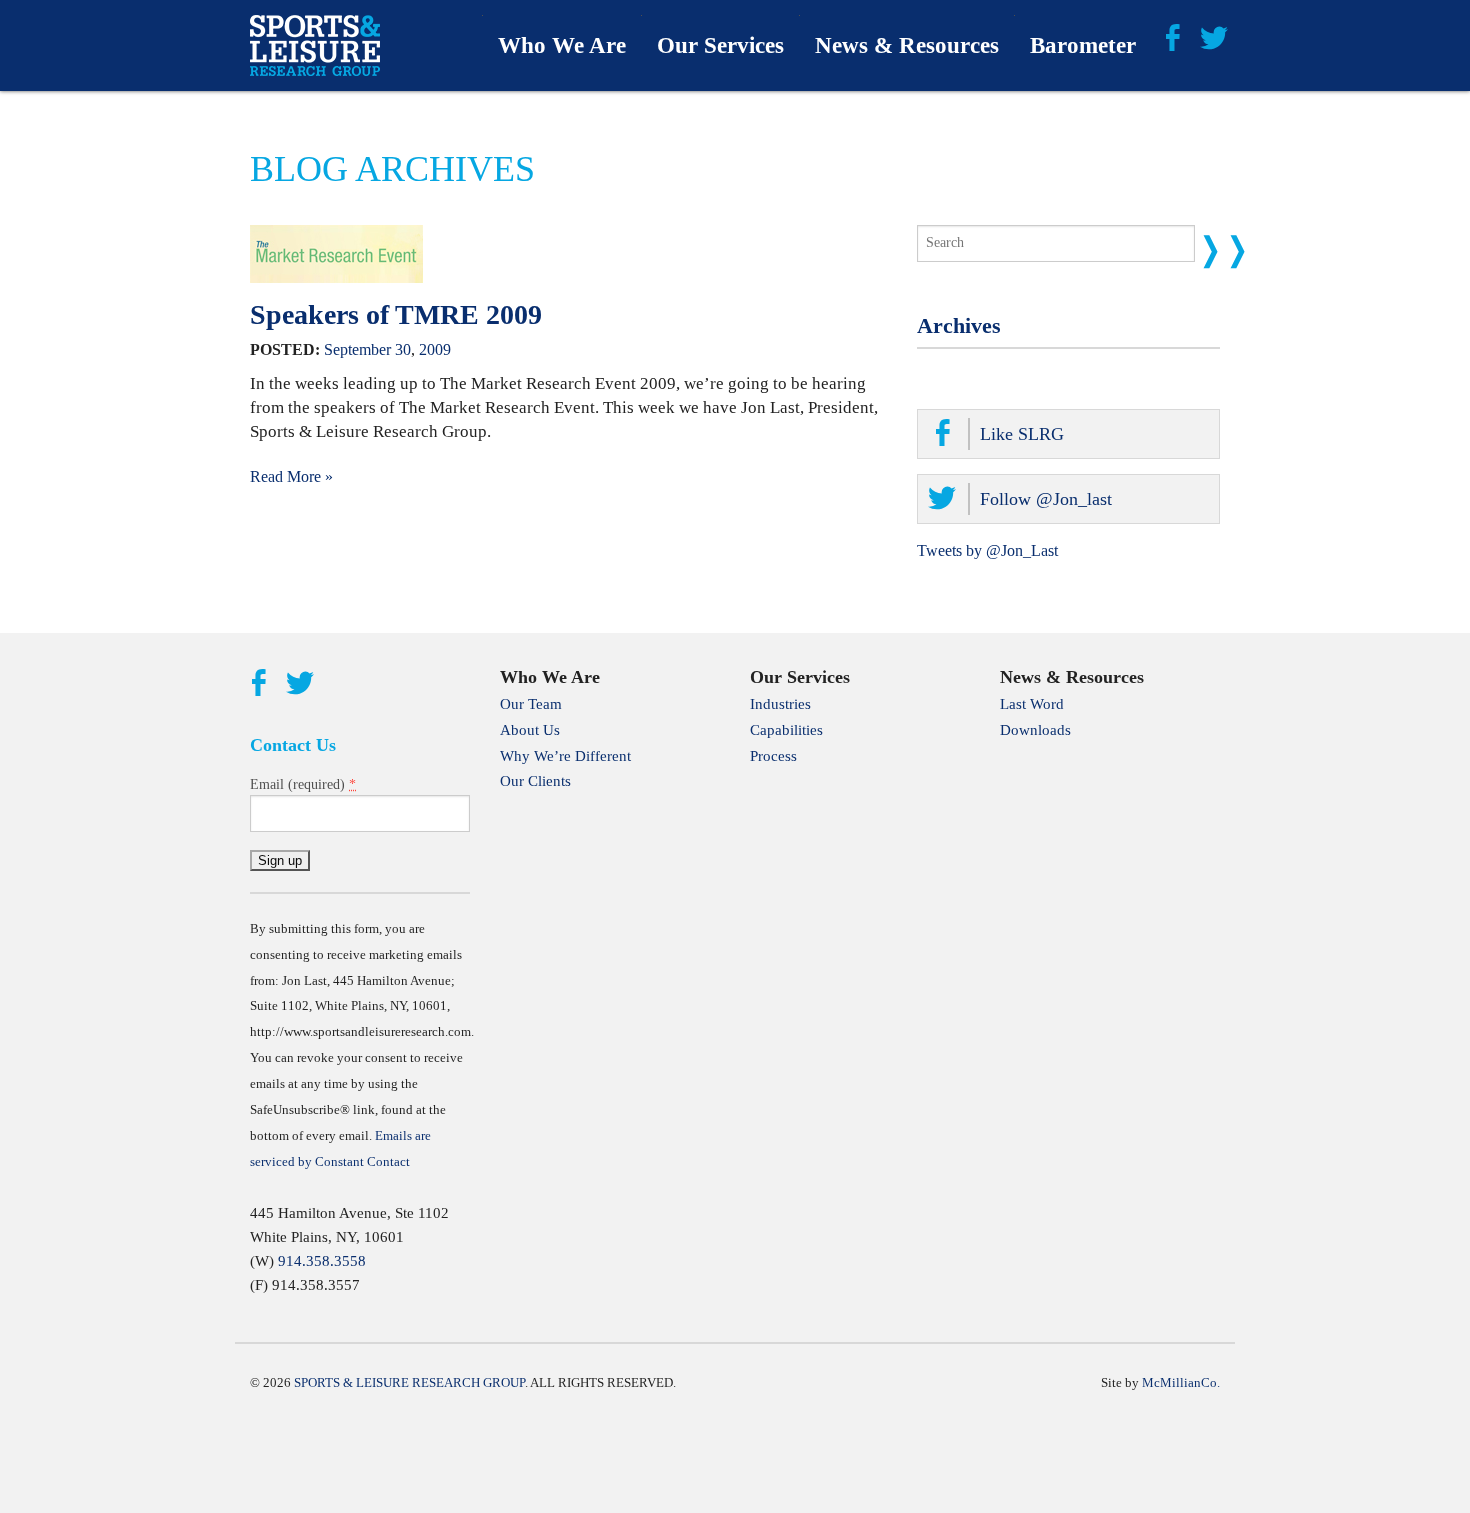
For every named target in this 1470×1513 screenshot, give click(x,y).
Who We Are (562, 45)
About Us (530, 730)
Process (773, 756)
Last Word (1032, 704)
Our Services (720, 45)
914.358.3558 (322, 1261)
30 (403, 349)
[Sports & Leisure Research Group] (315, 45)
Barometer (1083, 45)
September (357, 349)
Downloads (1035, 730)
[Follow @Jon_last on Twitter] (1214, 36)
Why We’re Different (565, 756)
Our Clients (535, 781)
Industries (780, 704)
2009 (435, 349)
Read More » (291, 476)
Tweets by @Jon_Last (987, 550)
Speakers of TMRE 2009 (396, 314)
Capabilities (786, 730)
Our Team (531, 704)
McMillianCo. (1181, 1382)
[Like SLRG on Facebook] (1172, 36)
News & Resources (907, 45)
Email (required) (303, 784)
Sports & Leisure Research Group (409, 1382)
